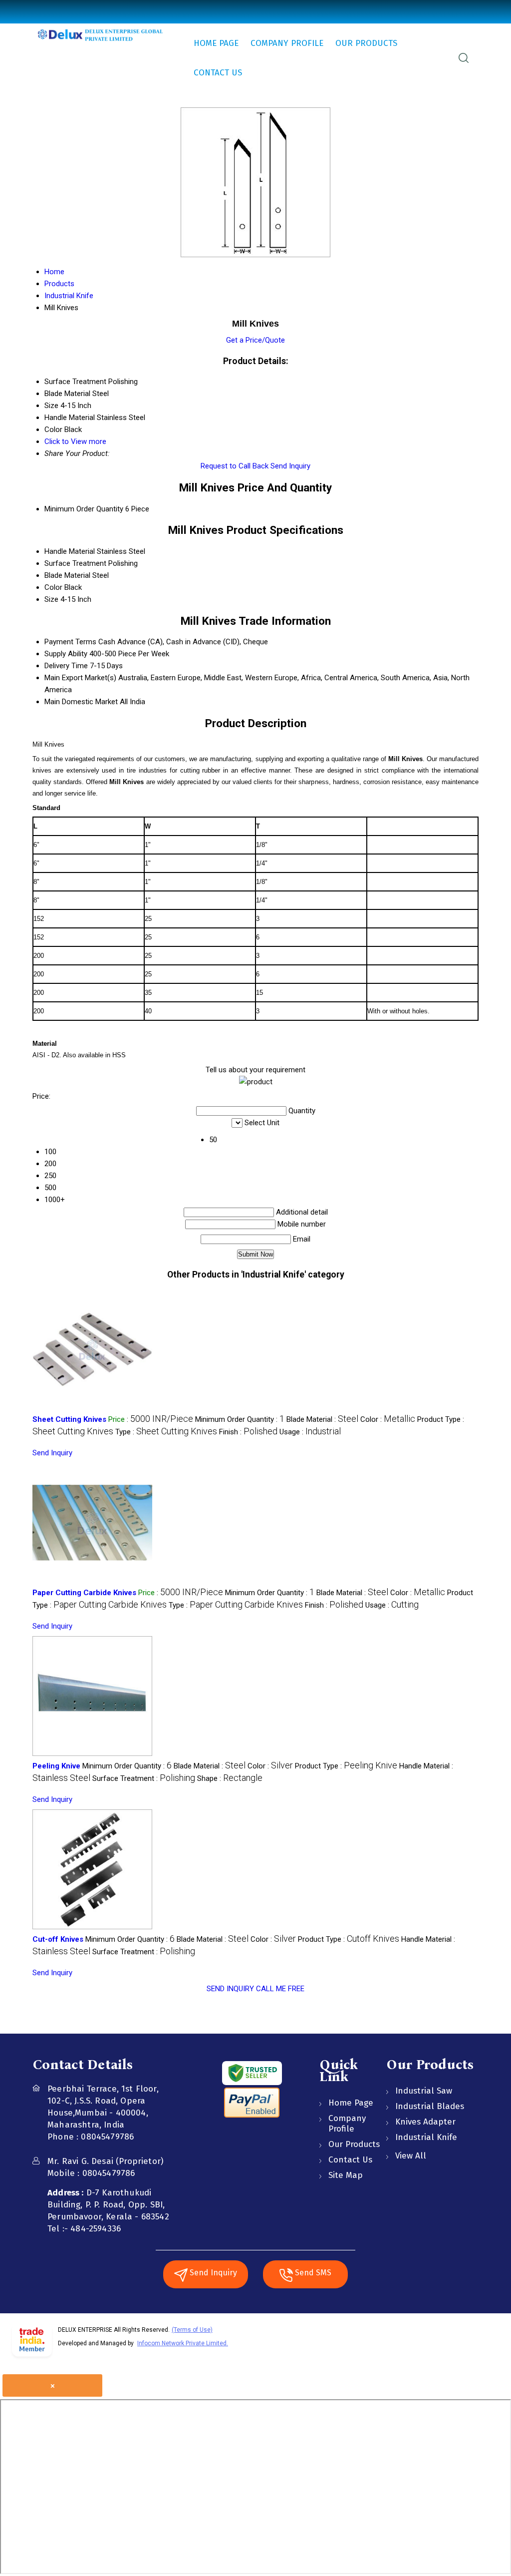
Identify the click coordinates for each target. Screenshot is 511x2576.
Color (53, 587)
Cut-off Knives (58, 1939)
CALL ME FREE (280, 1989)
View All (411, 2156)
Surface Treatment (75, 563)
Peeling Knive (56, 1766)
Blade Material (67, 575)
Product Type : (346, 1766)
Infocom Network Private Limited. (183, 2343)
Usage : (310, 1432)
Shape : (230, 1778)
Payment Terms (70, 642)
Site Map (346, 2175)
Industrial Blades (430, 2106)
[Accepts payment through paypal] (252, 2116)
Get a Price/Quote (255, 340)
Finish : (248, 1432)
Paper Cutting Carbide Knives (84, 1593)
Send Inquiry (290, 466)
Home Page (216, 43)
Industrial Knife (426, 2137)
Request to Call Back (235, 466)
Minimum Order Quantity (84, 509)
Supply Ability (66, 654)
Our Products (366, 43)
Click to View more (75, 441)
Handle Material (70, 551)
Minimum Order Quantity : (240, 1419)
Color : (388, 1419)
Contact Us (218, 73)
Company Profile (287, 43)
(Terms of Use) (192, 2330)
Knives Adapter (425, 2122)
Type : (166, 1432)
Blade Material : (322, 1419)
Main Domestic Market (81, 702)
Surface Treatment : (144, 1778)
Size (51, 599)
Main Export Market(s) (80, 678)
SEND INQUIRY (230, 1989)
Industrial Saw (424, 2091)
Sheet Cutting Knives (69, 1419)
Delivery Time (66, 666)
